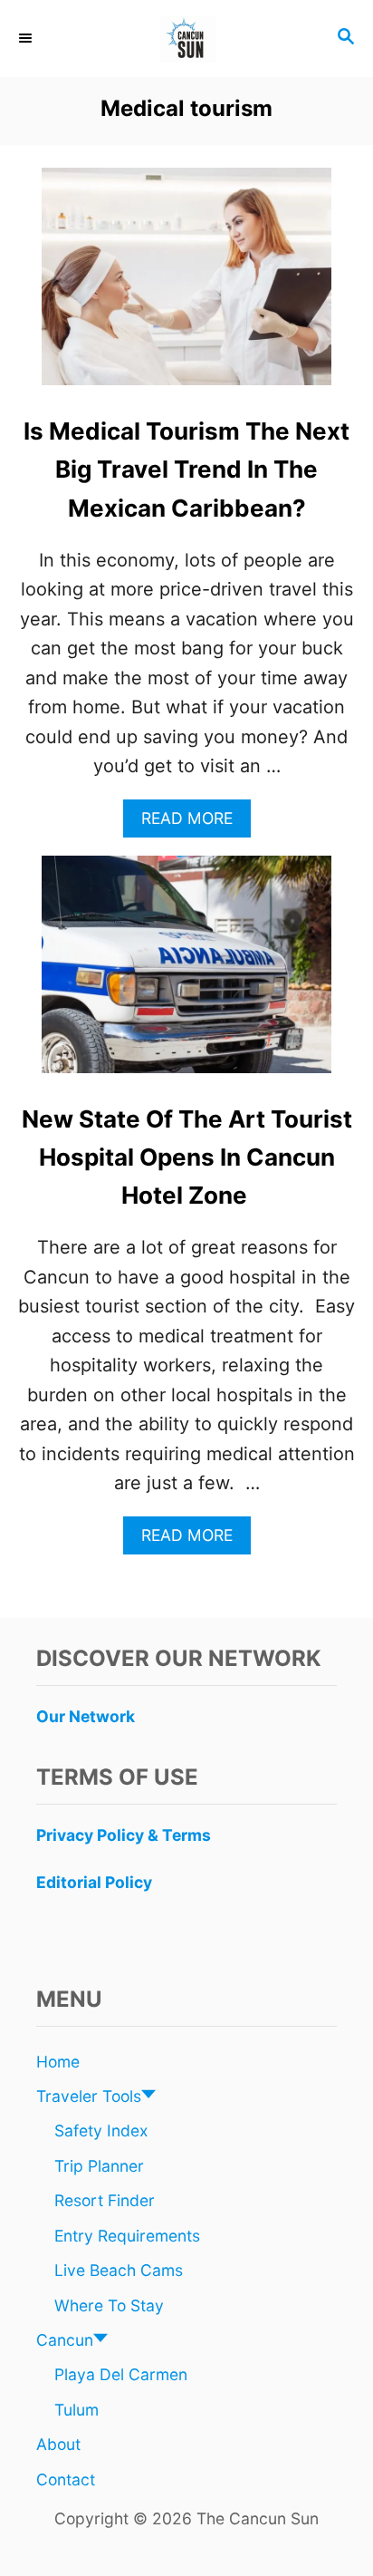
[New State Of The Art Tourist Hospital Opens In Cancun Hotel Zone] (186, 973)
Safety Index (101, 2131)
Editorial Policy (94, 1882)
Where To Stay (109, 2305)
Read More (194, 823)
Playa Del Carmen (121, 2374)
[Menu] (27, 38)
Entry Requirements (127, 2236)
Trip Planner (99, 2166)
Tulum (77, 2410)
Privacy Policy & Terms (124, 1835)
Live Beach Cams (119, 2270)
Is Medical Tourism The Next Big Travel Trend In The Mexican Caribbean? (186, 470)
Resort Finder (105, 2200)
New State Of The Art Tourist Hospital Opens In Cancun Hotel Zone (187, 1157)
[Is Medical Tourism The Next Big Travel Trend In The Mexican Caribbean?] (186, 286)
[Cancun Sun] (186, 39)
